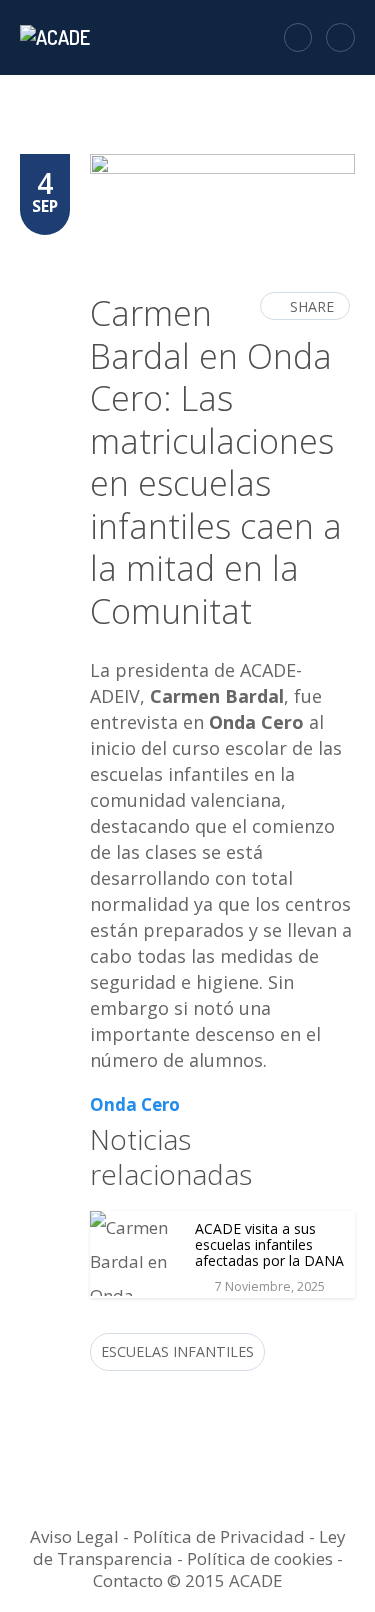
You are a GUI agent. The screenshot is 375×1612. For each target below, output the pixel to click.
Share (312, 306)
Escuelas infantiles (177, 1351)
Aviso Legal (74, 1536)
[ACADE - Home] (57, 37)
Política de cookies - (265, 1558)
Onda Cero (135, 1104)
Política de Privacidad (219, 1536)
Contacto (128, 1580)
